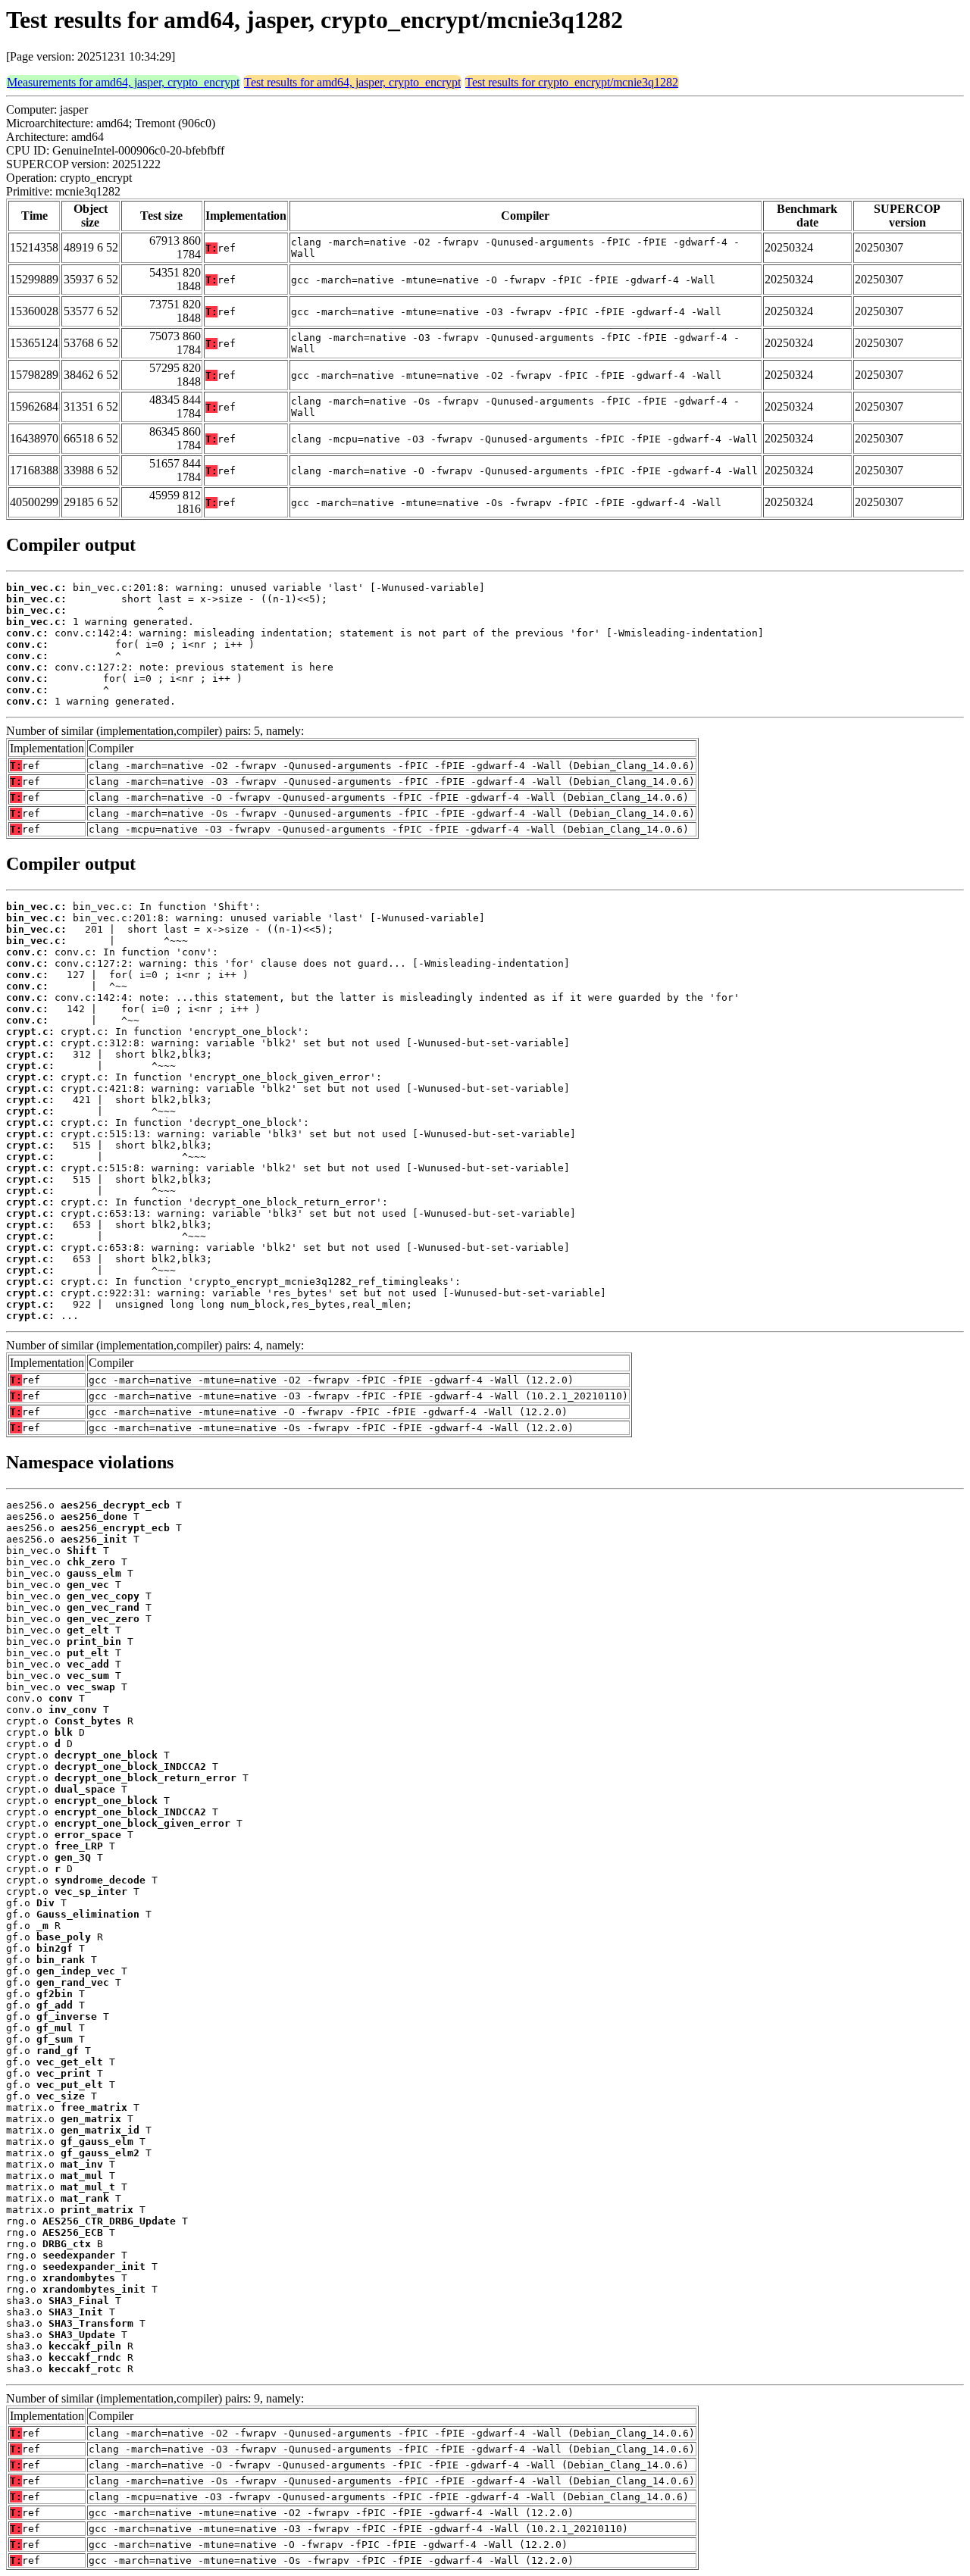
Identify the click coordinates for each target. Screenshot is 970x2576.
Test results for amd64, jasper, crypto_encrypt (352, 82)
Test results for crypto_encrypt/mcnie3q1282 (572, 82)
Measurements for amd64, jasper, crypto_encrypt (123, 82)
